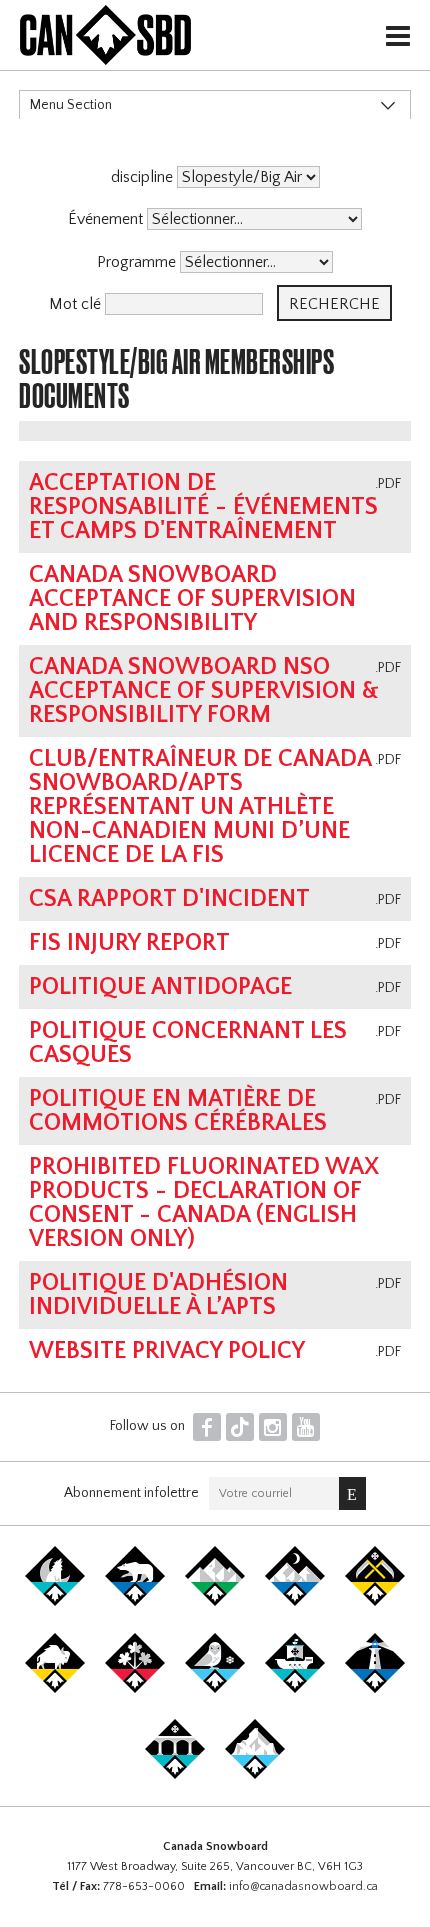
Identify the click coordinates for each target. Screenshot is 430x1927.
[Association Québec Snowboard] (215, 1689)
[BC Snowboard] (215, 1602)
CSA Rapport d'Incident (169, 899)
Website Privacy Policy (167, 1351)
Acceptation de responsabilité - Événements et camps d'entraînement (203, 507)
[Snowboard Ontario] (135, 1689)
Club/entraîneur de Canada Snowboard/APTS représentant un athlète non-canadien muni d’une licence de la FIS (200, 807)
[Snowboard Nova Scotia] (375, 1689)
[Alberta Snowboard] (295, 1602)
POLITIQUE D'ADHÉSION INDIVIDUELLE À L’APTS (158, 1295)
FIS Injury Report (129, 943)
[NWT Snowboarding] (135, 1602)
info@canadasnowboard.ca (303, 1886)
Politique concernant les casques (188, 1043)
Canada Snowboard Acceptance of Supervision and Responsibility (192, 599)
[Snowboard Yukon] (55, 1602)
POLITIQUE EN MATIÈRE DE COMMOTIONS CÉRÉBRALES (178, 1111)
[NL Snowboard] (255, 1775)
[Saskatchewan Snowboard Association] (375, 1602)
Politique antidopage (160, 987)
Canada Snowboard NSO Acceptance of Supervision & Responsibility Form (204, 691)
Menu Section (71, 105)
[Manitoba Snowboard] (55, 1689)
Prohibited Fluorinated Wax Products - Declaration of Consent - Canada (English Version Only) (204, 1203)
